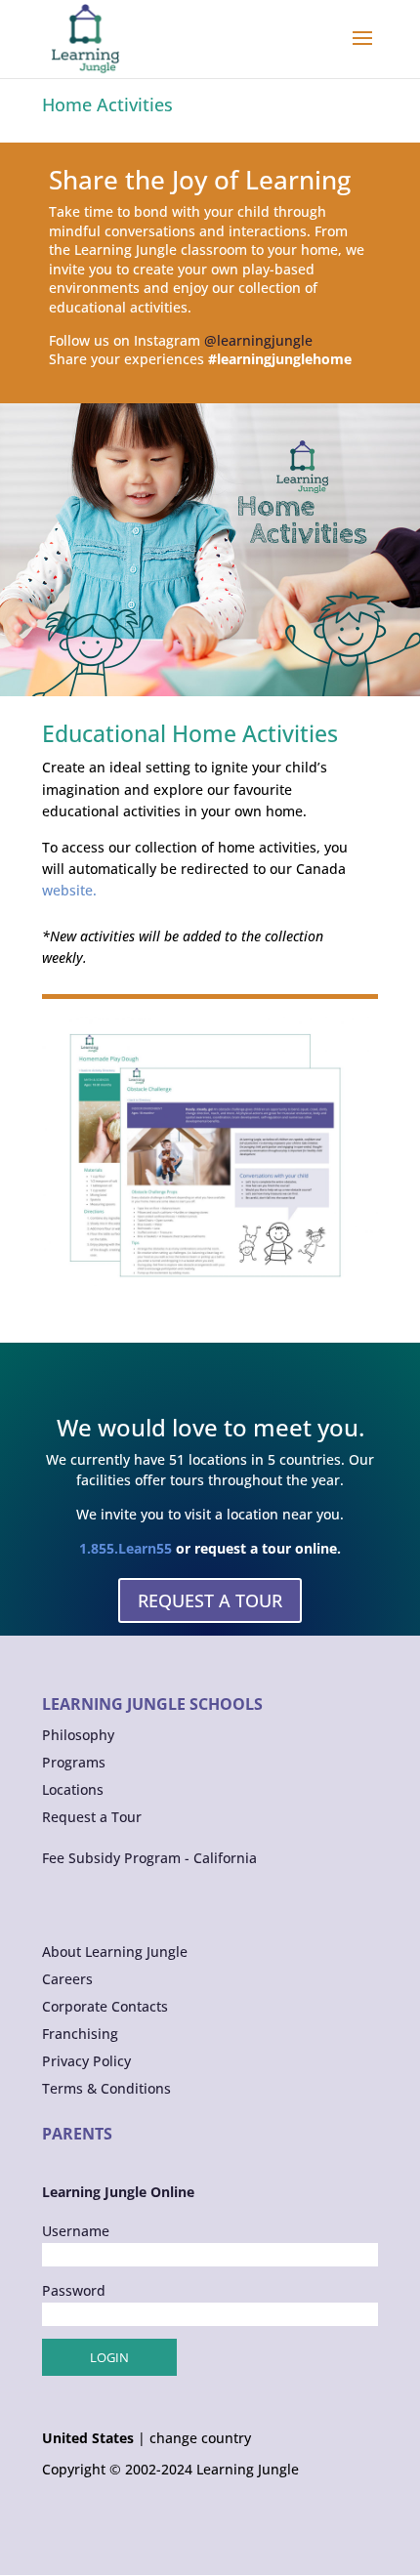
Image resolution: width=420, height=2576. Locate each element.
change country (200, 2438)
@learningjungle (258, 340)
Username (76, 2231)
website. (69, 890)
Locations (73, 1789)
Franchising (80, 2034)
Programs (74, 1762)
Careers (67, 1979)
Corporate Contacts (105, 2006)
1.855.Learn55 (126, 1548)
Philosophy (78, 1735)
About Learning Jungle (115, 1952)
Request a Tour (92, 1817)
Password (74, 2290)
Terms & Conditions (106, 2088)
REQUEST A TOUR (210, 1600)
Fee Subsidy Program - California (149, 1858)
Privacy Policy (86, 2061)
